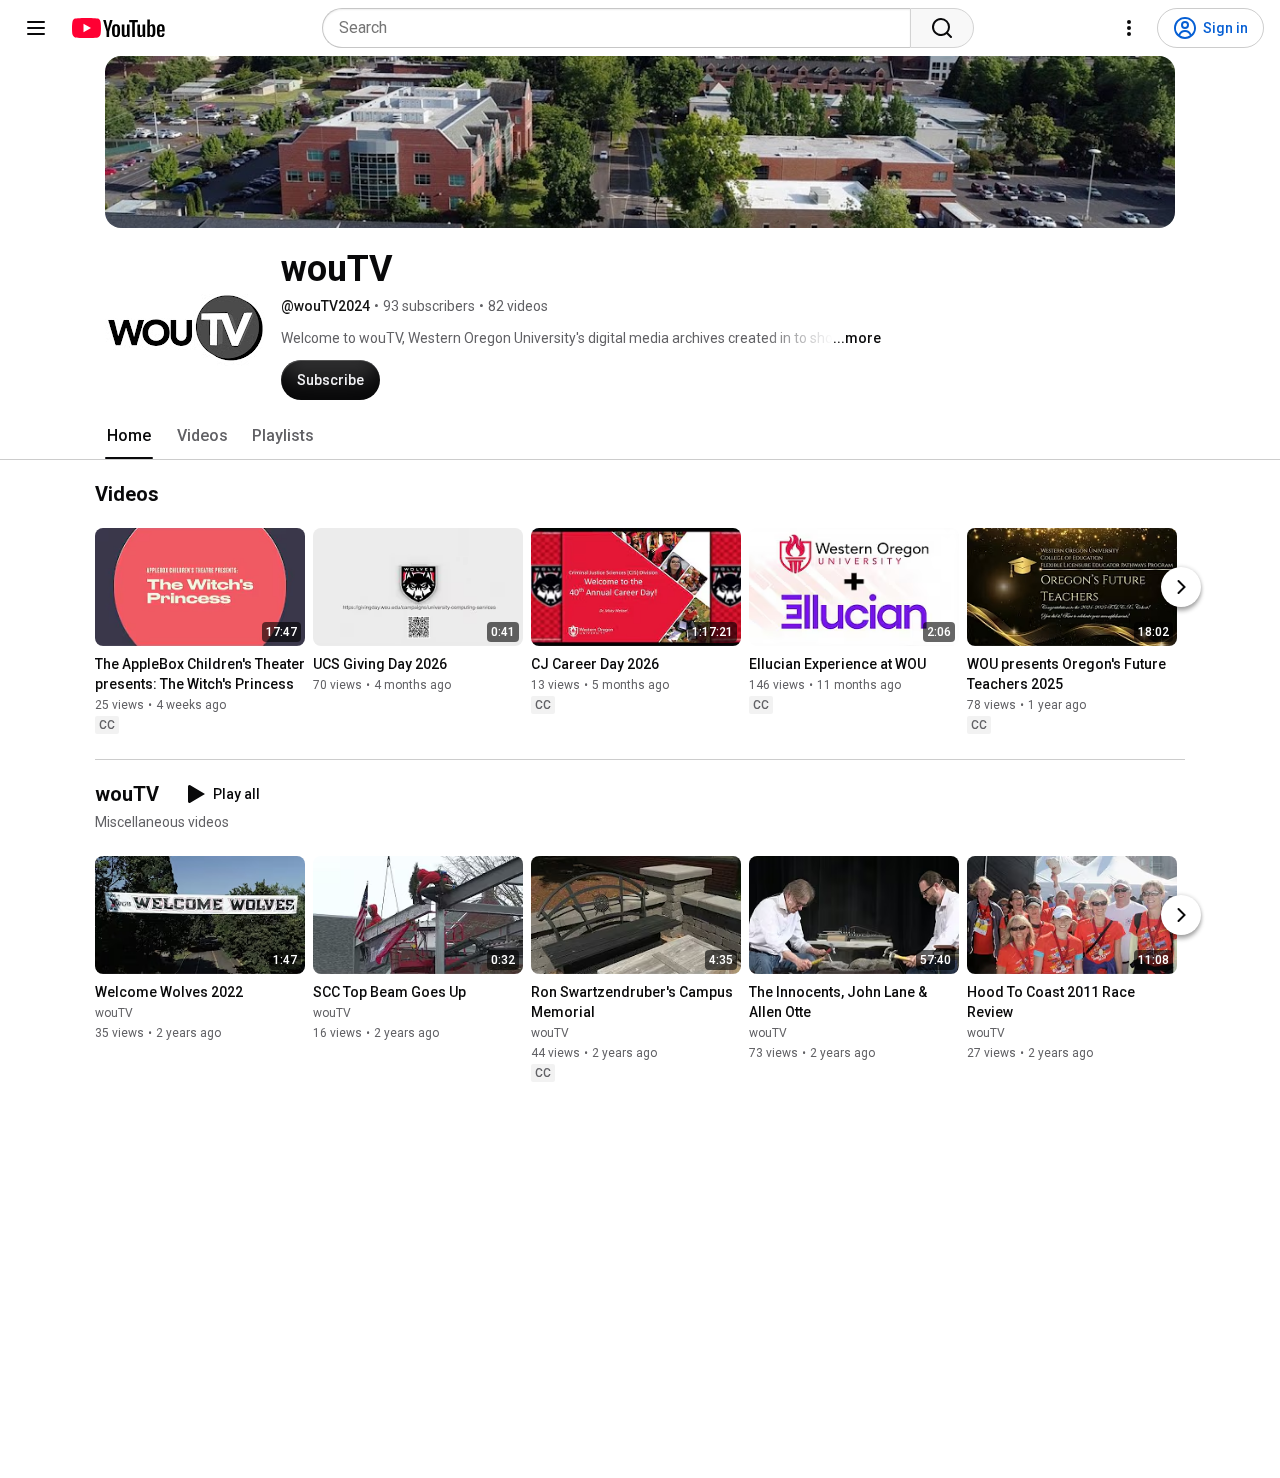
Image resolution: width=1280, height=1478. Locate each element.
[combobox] (622, 28)
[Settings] (1129, 28)
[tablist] (640, 436)
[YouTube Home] (117, 28)
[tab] (129, 436)
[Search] (942, 28)
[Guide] (36, 28)
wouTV (114, 1013)
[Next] (1181, 588)
